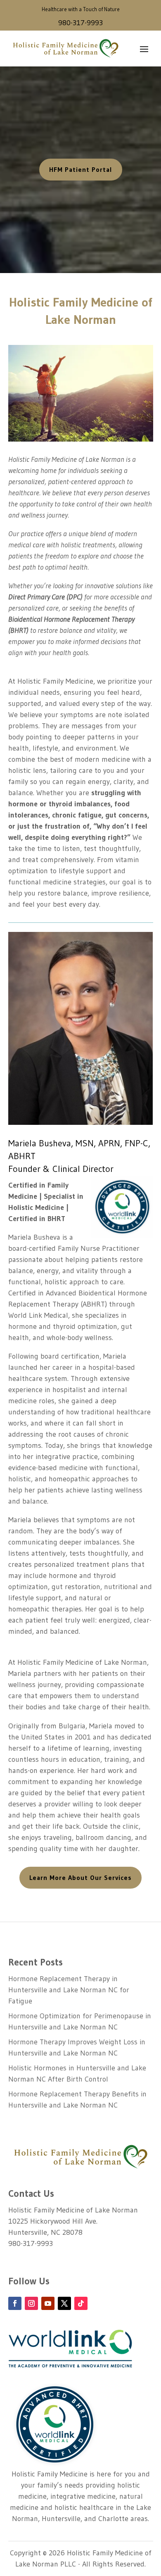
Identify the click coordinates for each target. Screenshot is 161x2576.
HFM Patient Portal (81, 169)
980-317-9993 (80, 23)
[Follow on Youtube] (48, 2303)
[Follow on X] (64, 2303)
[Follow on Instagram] (31, 2303)
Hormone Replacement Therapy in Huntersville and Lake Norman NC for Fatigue (69, 1990)
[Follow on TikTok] (81, 2303)
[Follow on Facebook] (15, 2303)
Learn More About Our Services (80, 1877)
